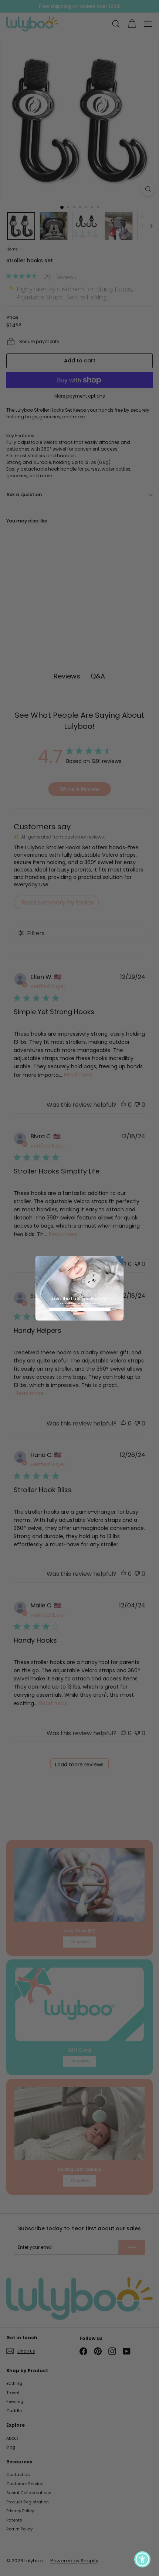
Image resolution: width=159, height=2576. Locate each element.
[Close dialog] (122, 1257)
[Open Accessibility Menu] (143, 2560)
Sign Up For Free (79, 1313)
